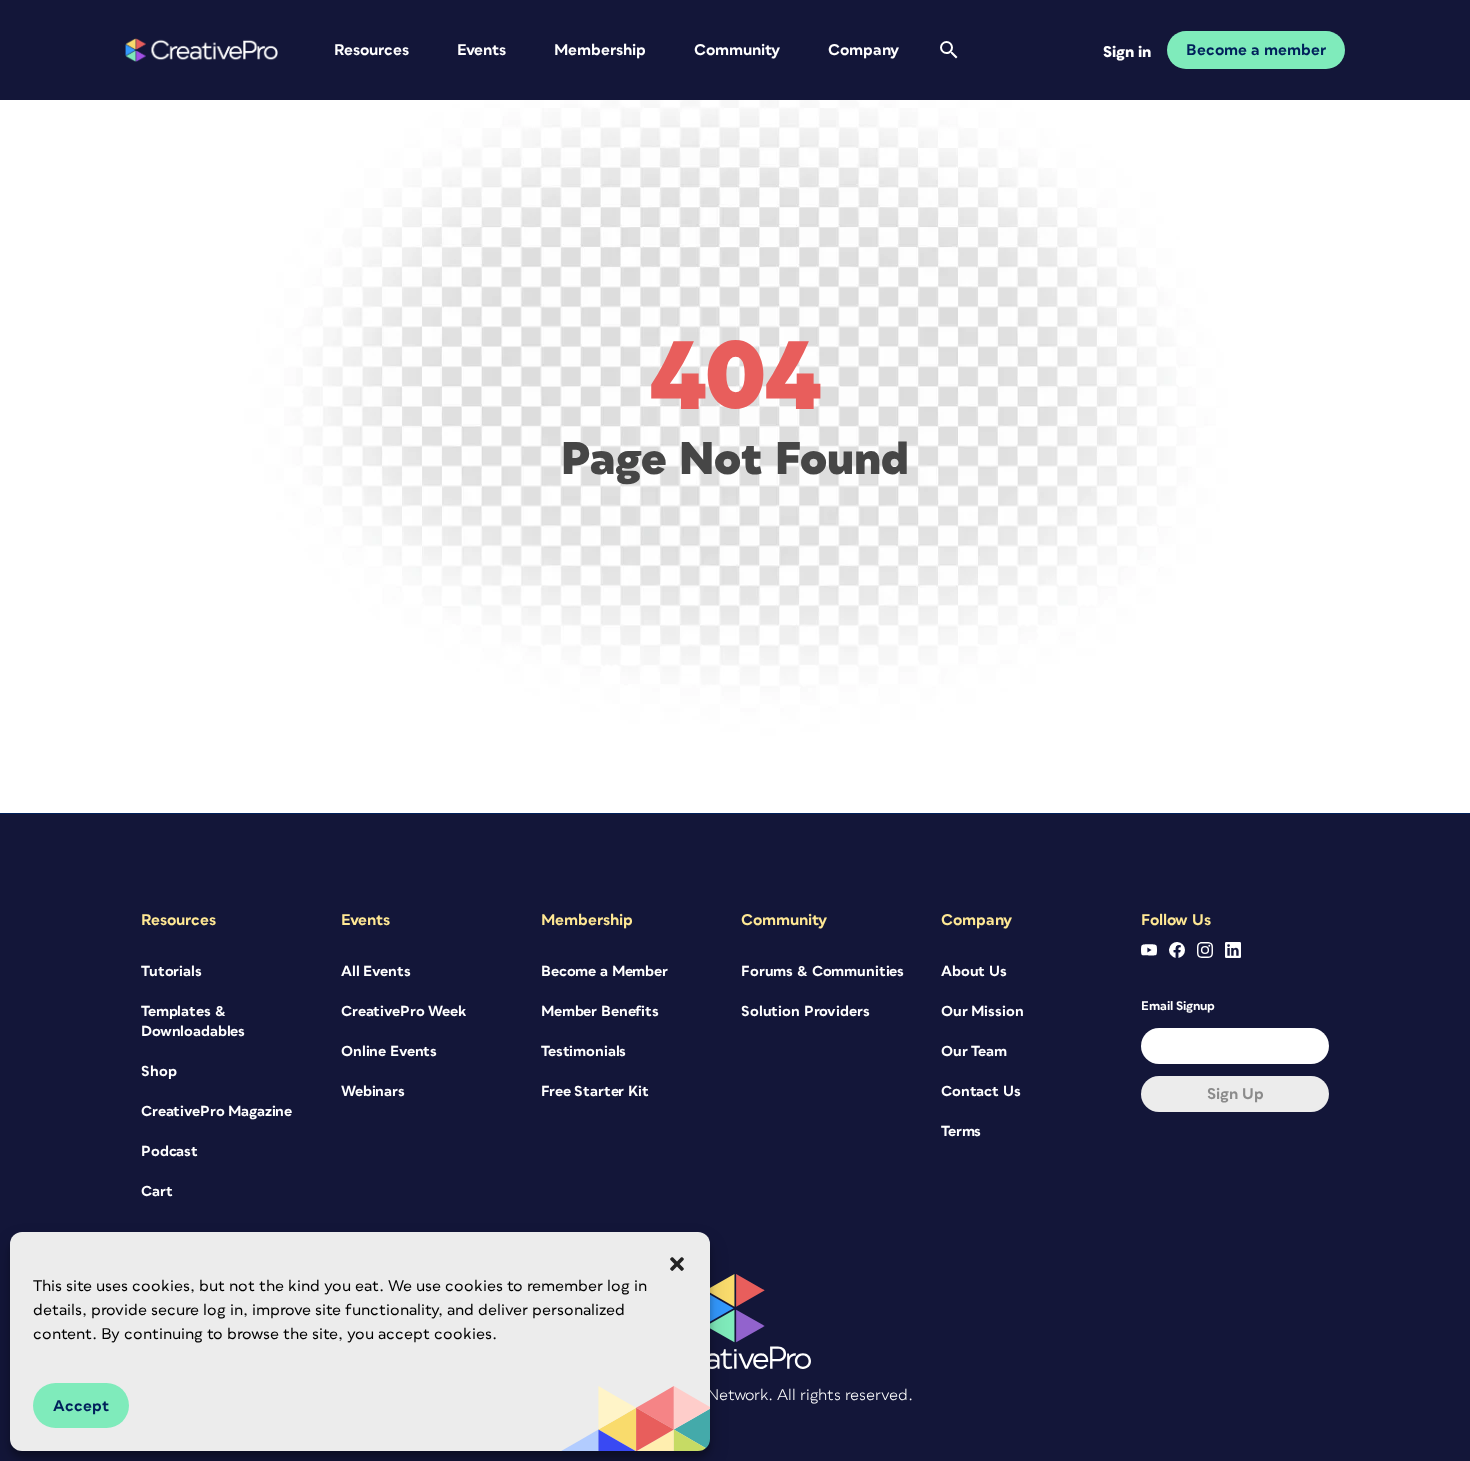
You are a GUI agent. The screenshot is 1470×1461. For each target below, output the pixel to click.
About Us (974, 971)
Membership (600, 50)
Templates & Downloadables (193, 1021)
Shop (158, 1071)
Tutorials (171, 971)
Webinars (373, 1091)
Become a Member (604, 971)
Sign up (1235, 1094)
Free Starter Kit (595, 1091)
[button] (677, 1264)
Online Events (389, 1051)
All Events (376, 971)
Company (863, 50)
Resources (371, 50)
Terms (961, 1131)
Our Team (974, 1051)
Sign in (1127, 52)
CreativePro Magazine (216, 1111)
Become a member (1256, 50)
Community (737, 50)
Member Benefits (600, 1011)
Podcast (169, 1151)
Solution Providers (805, 1011)
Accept (81, 1406)
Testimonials (583, 1051)
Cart (156, 1191)
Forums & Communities (822, 971)
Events (481, 50)
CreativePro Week (403, 1011)
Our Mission (982, 1011)
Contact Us (981, 1091)
